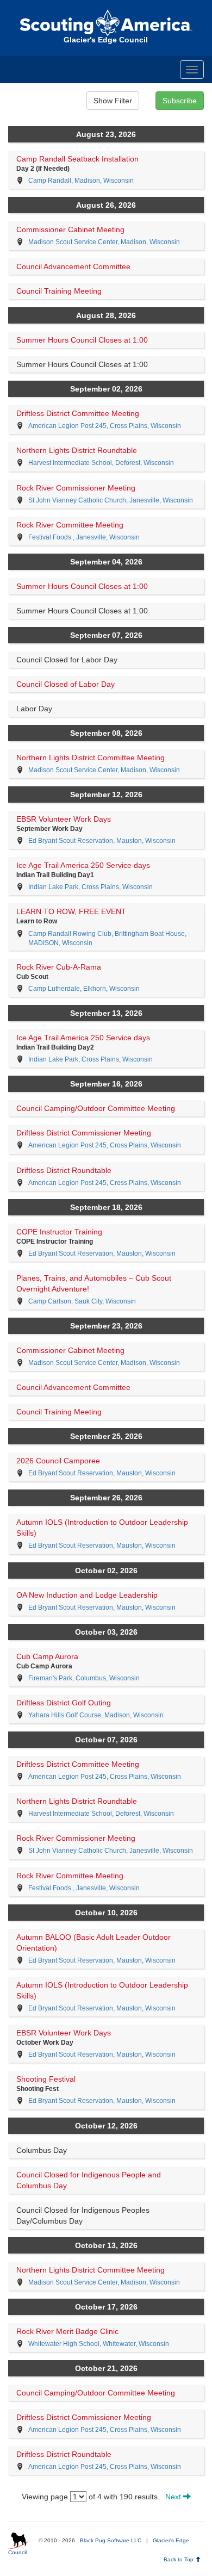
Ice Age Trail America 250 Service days (83, 865)
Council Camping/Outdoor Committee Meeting (96, 1108)
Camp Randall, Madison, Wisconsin (81, 181)
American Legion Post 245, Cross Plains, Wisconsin (105, 426)
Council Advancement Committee (73, 266)
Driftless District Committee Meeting (78, 413)
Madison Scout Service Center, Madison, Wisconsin (104, 242)
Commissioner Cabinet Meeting (70, 229)
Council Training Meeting (59, 291)
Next (174, 2497)
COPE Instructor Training (59, 1232)
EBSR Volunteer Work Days (64, 819)
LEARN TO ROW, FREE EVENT (71, 911)
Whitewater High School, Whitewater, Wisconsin (99, 2344)
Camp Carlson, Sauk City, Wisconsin (82, 1301)
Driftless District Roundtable (64, 1170)
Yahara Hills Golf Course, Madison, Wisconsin (96, 1715)
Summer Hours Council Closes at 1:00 (82, 340)
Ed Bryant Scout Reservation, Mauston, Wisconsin (102, 841)
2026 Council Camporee (58, 1461)
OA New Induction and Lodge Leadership (87, 1595)
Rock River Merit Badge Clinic (67, 2331)
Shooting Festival (46, 2079)
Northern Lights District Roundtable (77, 450)
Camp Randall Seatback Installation (77, 159)
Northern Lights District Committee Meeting (91, 758)
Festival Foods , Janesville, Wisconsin (84, 537)
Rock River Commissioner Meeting (76, 488)
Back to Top (179, 2559)
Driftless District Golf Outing (64, 1703)
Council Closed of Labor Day (66, 684)
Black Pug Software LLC (111, 2540)
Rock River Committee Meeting (70, 525)
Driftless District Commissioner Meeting (84, 1133)
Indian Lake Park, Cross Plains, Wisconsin (91, 887)
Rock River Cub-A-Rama (59, 967)
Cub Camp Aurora (47, 1656)
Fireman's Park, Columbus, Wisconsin (84, 1678)
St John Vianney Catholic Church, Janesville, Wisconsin (111, 500)
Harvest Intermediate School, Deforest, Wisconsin (101, 463)
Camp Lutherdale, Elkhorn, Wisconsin (84, 989)
